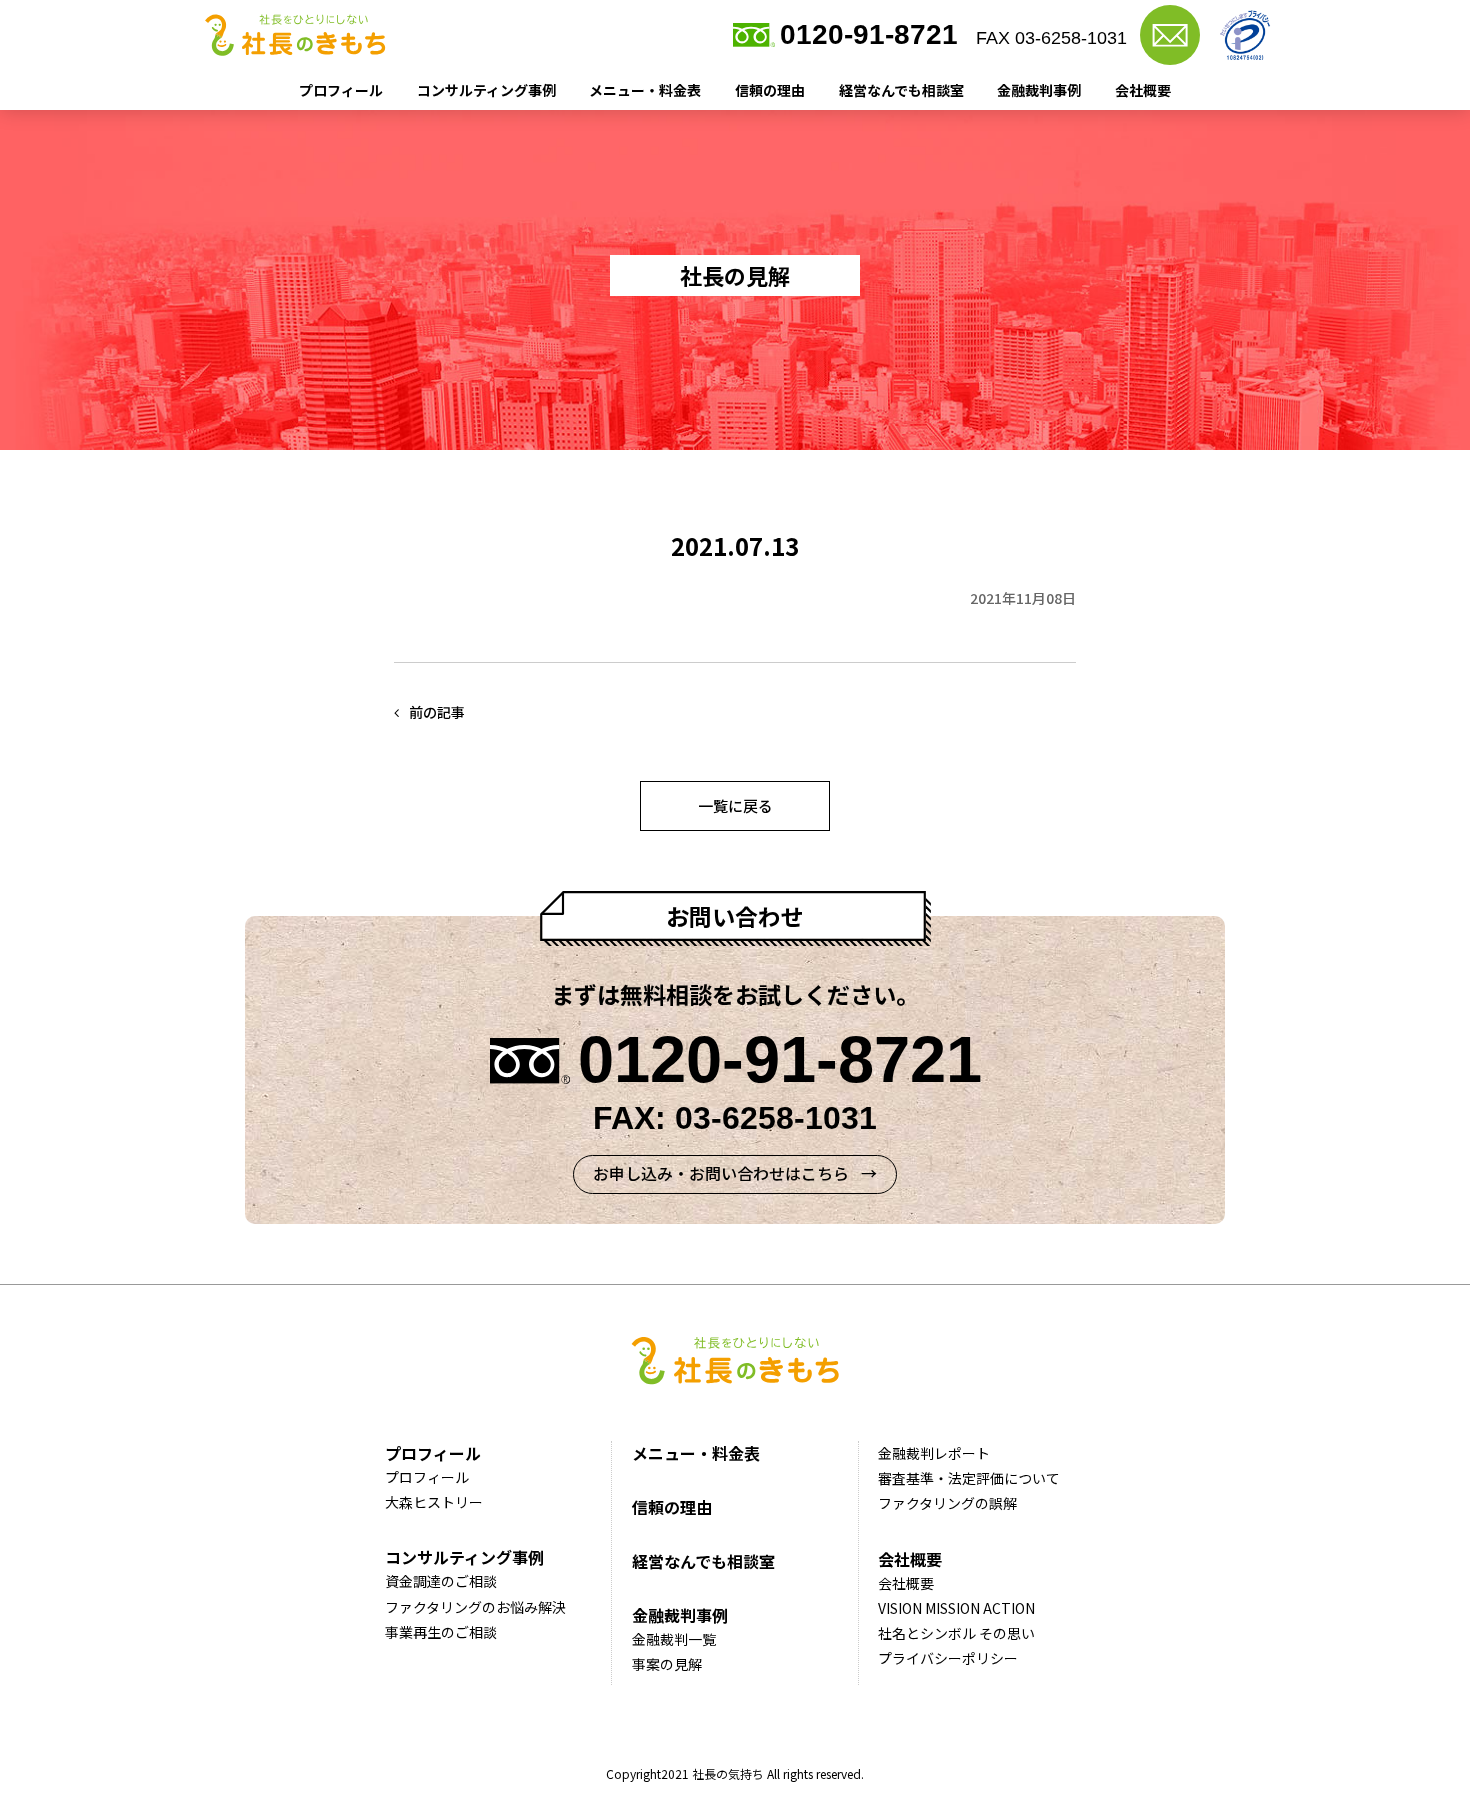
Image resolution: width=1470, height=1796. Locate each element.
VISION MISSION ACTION (956, 1608)
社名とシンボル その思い (956, 1633)
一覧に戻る (735, 805)
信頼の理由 (770, 90)
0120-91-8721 (869, 34)
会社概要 (1143, 90)
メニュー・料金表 (645, 90)
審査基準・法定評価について (969, 1478)
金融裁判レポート (934, 1453)
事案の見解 (667, 1664)
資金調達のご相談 (441, 1581)
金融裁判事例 (1039, 90)
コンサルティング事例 (486, 90)
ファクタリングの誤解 (947, 1503)
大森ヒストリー (434, 1502)
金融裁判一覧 (674, 1639)
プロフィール (341, 90)
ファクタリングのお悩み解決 (475, 1607)
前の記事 (437, 712)
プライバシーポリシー (948, 1658)
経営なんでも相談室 (901, 90)
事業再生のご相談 (441, 1632)
